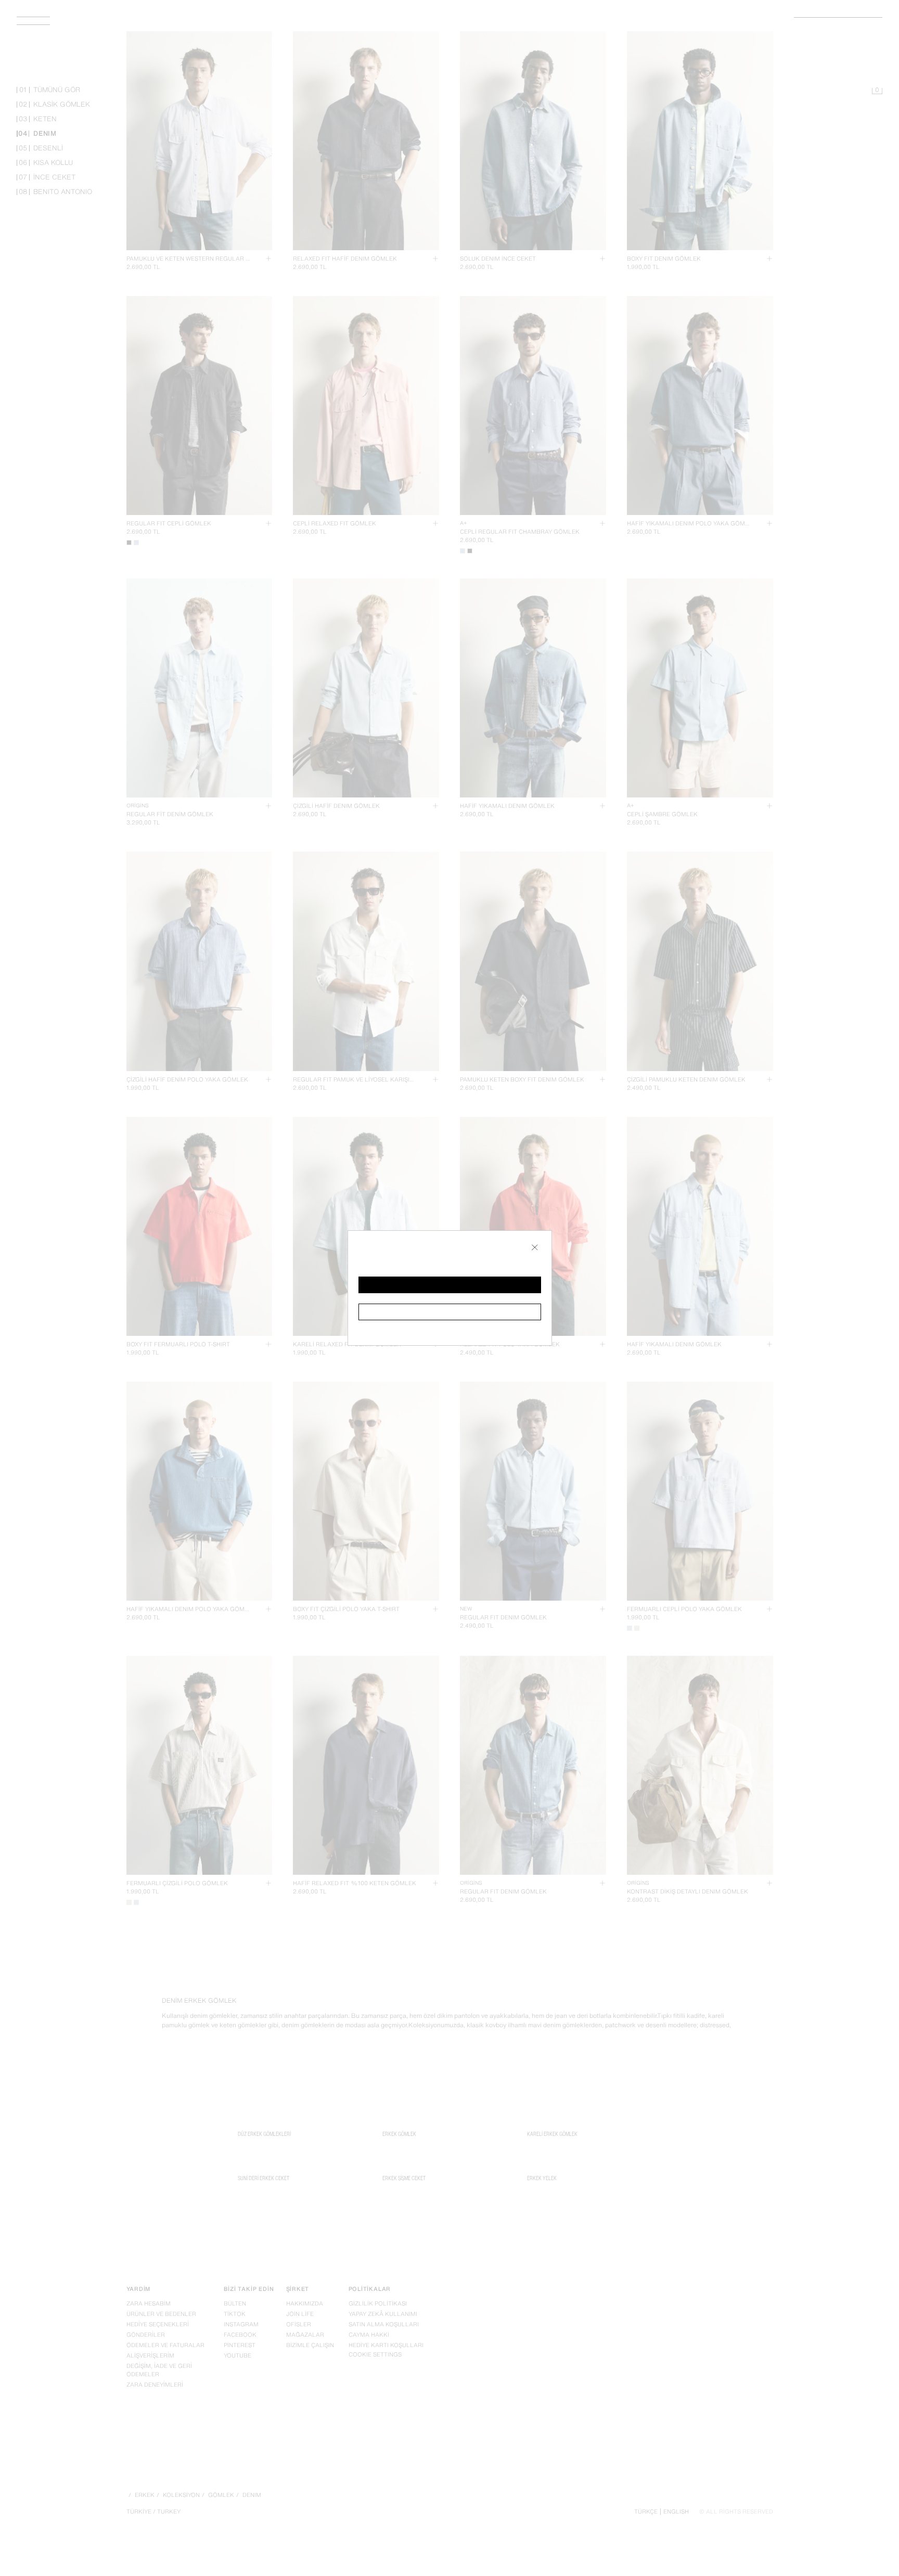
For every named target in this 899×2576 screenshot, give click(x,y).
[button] (450, 1285)
